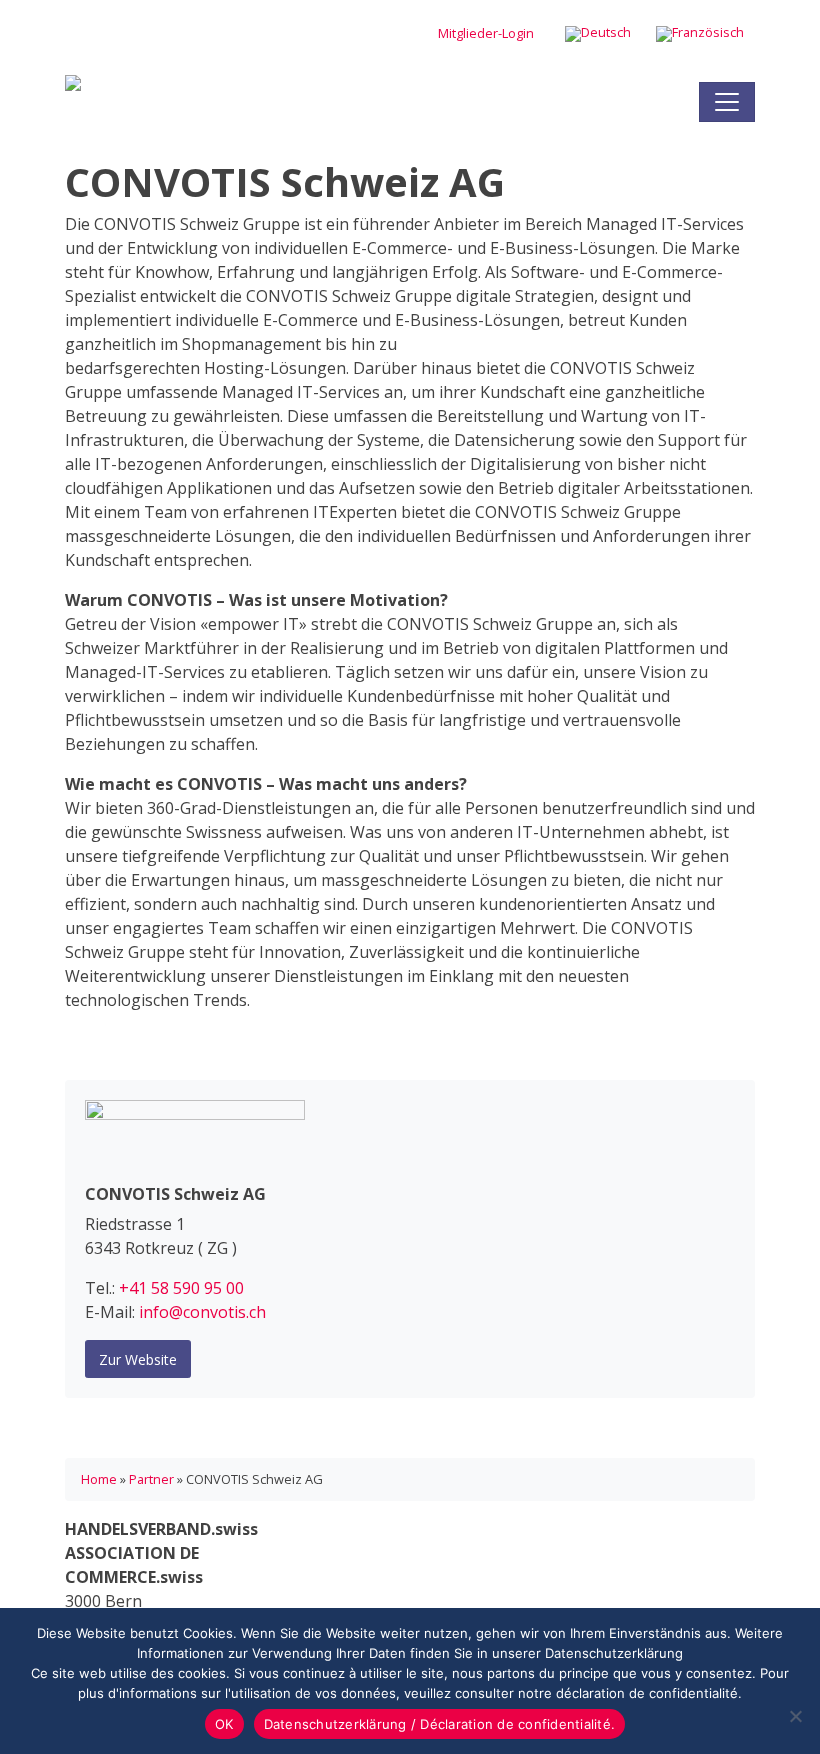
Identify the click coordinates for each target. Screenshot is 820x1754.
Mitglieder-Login (486, 33)
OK (224, 1724)
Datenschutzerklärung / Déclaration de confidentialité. (440, 1724)
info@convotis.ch (202, 1312)
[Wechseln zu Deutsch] (598, 34)
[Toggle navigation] (727, 102)
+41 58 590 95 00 (181, 1288)
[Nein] (795, 1716)
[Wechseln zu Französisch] (700, 34)
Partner (151, 1479)
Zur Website (138, 1359)
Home (99, 1479)
